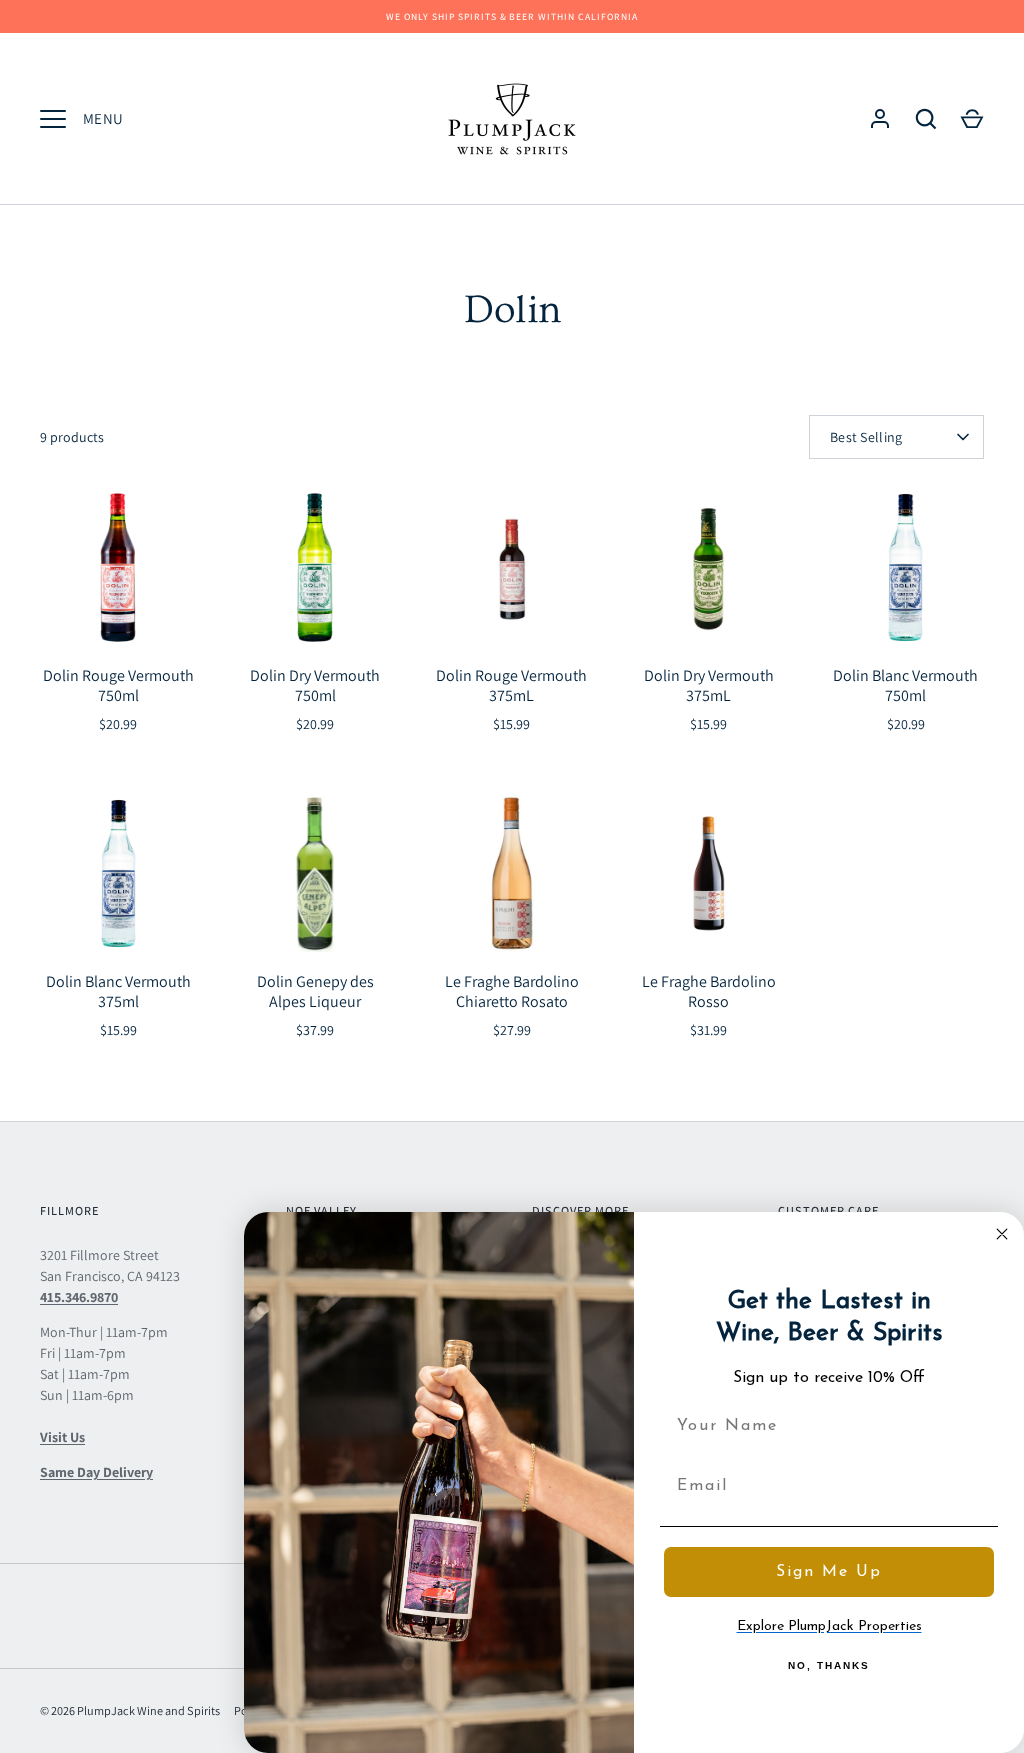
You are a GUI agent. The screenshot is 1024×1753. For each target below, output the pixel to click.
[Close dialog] (1002, 1234)
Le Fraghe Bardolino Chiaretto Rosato (512, 991)
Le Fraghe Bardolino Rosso (709, 991)
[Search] (926, 119)
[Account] (880, 119)
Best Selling (866, 437)
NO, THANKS (829, 1665)
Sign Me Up (829, 1572)
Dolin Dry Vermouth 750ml (315, 685)
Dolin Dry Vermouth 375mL (709, 685)
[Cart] (972, 119)
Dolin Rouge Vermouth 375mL (511, 685)
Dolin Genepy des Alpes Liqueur (315, 991)
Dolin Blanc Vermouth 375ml (118, 991)
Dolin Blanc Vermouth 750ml (905, 685)
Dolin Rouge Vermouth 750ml (118, 685)
